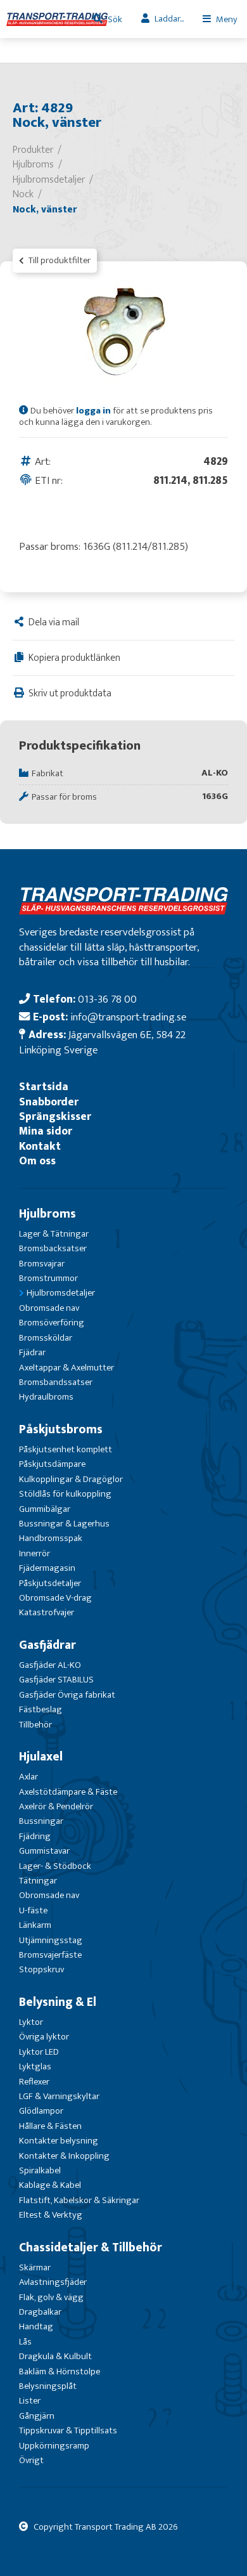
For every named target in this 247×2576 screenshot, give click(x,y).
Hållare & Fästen (50, 2126)
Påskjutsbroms (61, 1429)
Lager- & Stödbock (55, 1866)
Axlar (28, 1777)
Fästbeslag (41, 1709)
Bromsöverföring (52, 1323)
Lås (25, 2342)
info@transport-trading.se (128, 1017)
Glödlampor (41, 2111)
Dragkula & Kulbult (55, 2356)
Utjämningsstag (51, 1940)
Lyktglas (35, 2066)
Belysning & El (58, 2002)
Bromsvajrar (42, 1264)
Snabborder (49, 1102)
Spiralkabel (40, 2170)
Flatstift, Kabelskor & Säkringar (79, 2200)
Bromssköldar (46, 1338)
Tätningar (38, 1881)
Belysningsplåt (48, 2386)
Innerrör (35, 1553)
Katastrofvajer (47, 1612)
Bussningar (41, 1821)
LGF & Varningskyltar (59, 2096)
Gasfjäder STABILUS (56, 1680)
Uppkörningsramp (54, 2446)
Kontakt (40, 1146)
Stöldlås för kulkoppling (65, 1494)
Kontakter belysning (59, 2141)
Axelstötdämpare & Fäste (68, 1792)
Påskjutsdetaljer (50, 1583)
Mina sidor (46, 1131)
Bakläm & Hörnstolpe (60, 2371)
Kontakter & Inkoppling (64, 2156)
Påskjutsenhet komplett (66, 1449)
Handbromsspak (51, 1538)
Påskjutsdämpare (52, 1464)
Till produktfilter (59, 260)
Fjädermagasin (47, 1568)
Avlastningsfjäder (53, 2282)
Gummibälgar (45, 1509)
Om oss (37, 1161)
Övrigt (31, 2460)
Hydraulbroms (46, 1397)
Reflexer (34, 2082)
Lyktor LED (39, 2052)
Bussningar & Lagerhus (64, 1524)
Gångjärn (37, 2416)
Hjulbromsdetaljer (61, 1293)
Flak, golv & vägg (51, 2297)
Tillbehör (35, 1725)
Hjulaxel (41, 1757)
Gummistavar (44, 1851)
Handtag (36, 2326)
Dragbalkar (40, 2312)
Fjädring (35, 1836)
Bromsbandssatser (56, 1382)
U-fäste (33, 1910)
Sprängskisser (55, 1116)
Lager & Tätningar (54, 1234)
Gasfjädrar (47, 1645)
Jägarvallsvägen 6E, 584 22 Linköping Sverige (102, 1042)
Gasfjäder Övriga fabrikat (67, 1695)
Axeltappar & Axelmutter (66, 1368)
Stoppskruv (41, 1969)
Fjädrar (32, 1352)
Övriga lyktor (44, 2037)
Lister (30, 2401)
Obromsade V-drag (55, 1598)
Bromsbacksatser (53, 1248)
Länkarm (35, 1925)
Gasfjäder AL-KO (50, 1665)
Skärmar (35, 2267)
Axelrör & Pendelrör (56, 1806)
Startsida (44, 1087)
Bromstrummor (48, 1278)
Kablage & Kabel (50, 2185)
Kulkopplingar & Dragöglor (71, 1479)
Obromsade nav (49, 1308)
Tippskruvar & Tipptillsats (68, 2430)
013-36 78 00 (107, 999)
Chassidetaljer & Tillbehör (91, 2247)
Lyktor (31, 2022)
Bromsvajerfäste (50, 1955)
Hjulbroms (47, 1214)
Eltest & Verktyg (51, 2215)
